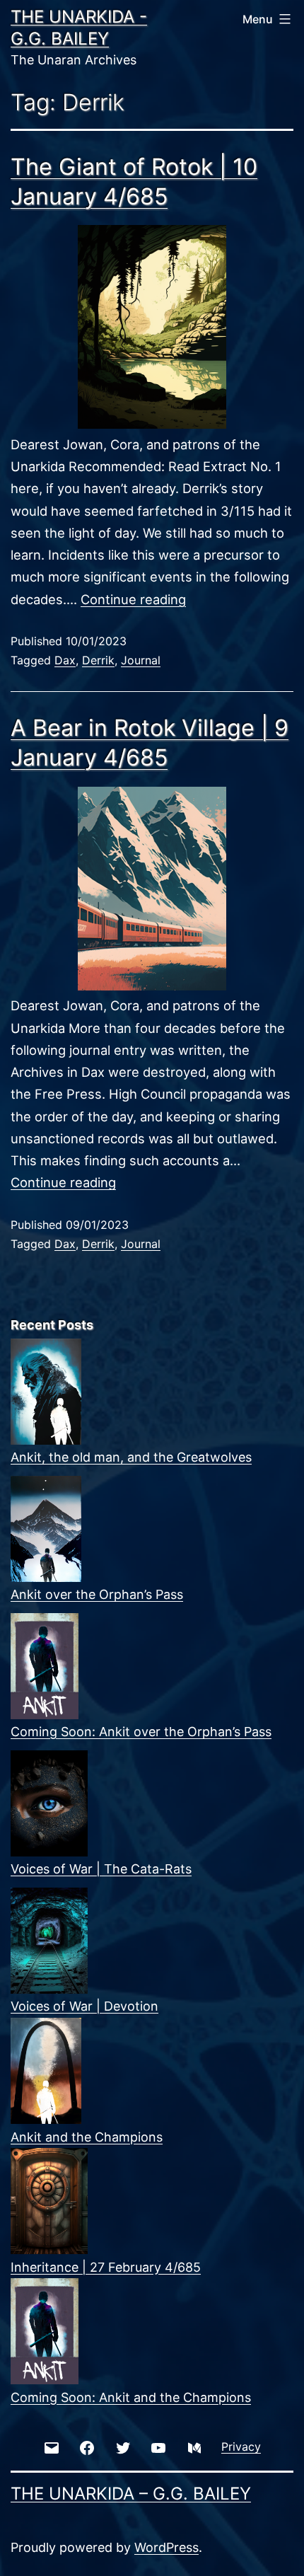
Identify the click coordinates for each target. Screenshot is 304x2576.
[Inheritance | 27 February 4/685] (49, 2201)
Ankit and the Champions (87, 2137)
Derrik (98, 660)
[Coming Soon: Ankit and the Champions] (45, 2331)
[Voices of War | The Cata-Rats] (49, 1803)
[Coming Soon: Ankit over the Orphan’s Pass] (45, 1666)
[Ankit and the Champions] (46, 2071)
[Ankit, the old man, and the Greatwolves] (46, 1392)
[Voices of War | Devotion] (49, 1941)
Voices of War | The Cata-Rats (101, 1869)
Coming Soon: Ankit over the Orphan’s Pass (141, 1732)
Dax (65, 660)
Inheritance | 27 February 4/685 (106, 2267)
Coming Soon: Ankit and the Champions (131, 2397)
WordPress (166, 2547)
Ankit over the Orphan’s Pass (97, 1594)
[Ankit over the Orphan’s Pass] (46, 1529)
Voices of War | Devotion (84, 2006)
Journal (141, 660)
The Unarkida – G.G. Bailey (131, 2494)
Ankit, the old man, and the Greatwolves (131, 1457)
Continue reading (133, 599)
